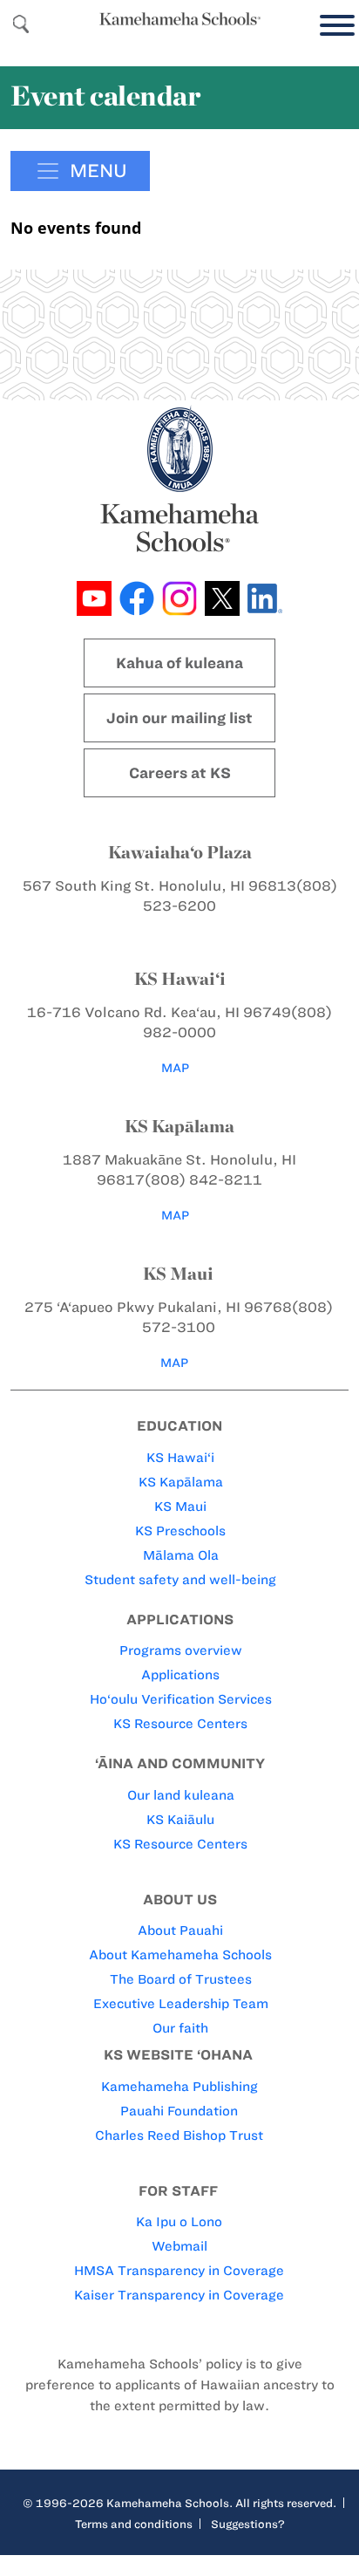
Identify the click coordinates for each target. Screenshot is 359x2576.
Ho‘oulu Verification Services (181, 1699)
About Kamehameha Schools (180, 1955)
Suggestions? (248, 2524)
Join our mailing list (179, 718)
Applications (180, 1675)
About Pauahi (180, 1930)
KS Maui (180, 1507)
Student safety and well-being (180, 1580)
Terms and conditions (134, 2524)
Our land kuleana (181, 1795)
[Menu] (333, 26)
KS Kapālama (181, 1482)
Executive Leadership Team (181, 2004)
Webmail (179, 2246)
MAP (175, 1068)
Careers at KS (180, 773)
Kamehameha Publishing (179, 2087)
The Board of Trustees (181, 1979)
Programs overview (181, 1650)
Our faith (180, 2028)
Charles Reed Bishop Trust (179, 2135)
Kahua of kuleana (179, 663)
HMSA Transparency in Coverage (179, 2271)
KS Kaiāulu (180, 1820)
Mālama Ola (181, 1555)
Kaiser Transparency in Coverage (179, 2295)
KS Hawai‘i (180, 1458)
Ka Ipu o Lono (179, 2222)
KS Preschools (180, 1531)
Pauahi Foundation (179, 2111)
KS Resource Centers (180, 1724)
